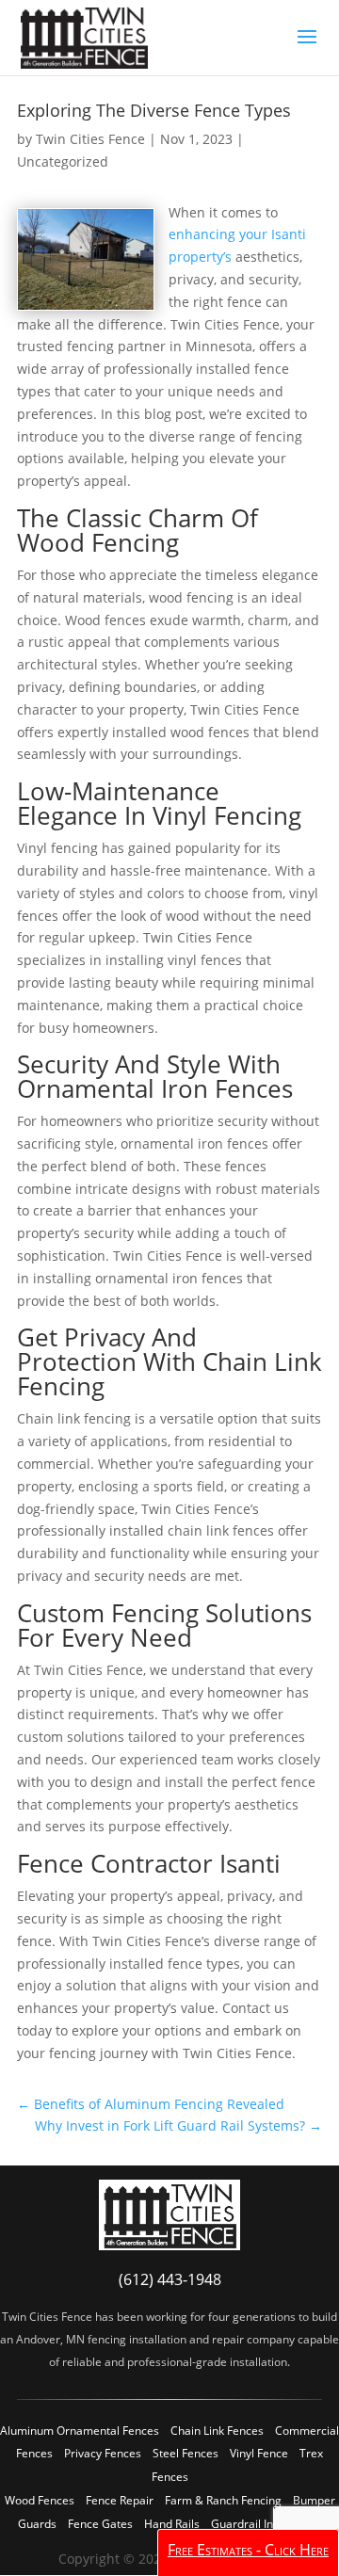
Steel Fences (186, 2453)
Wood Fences (40, 2500)
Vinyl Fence (259, 2453)
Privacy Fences (103, 2453)
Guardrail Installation (266, 2524)
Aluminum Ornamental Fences (80, 2431)
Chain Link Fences (217, 2431)
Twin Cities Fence (90, 139)
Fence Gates (100, 2524)
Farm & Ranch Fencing (223, 2500)
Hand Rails (172, 2524)
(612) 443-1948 (170, 2279)
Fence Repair (120, 2500)
